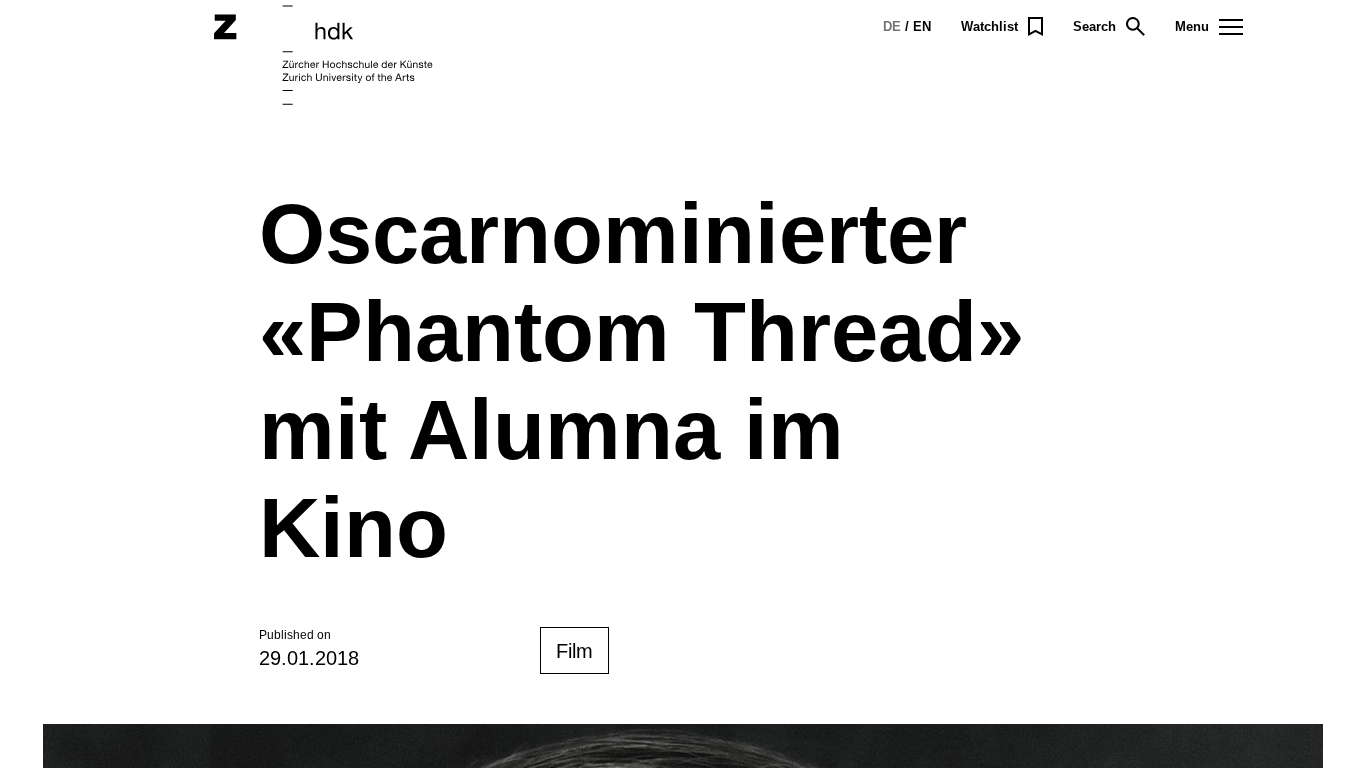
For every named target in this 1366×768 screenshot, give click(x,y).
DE (892, 26)
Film (574, 651)
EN (922, 26)
